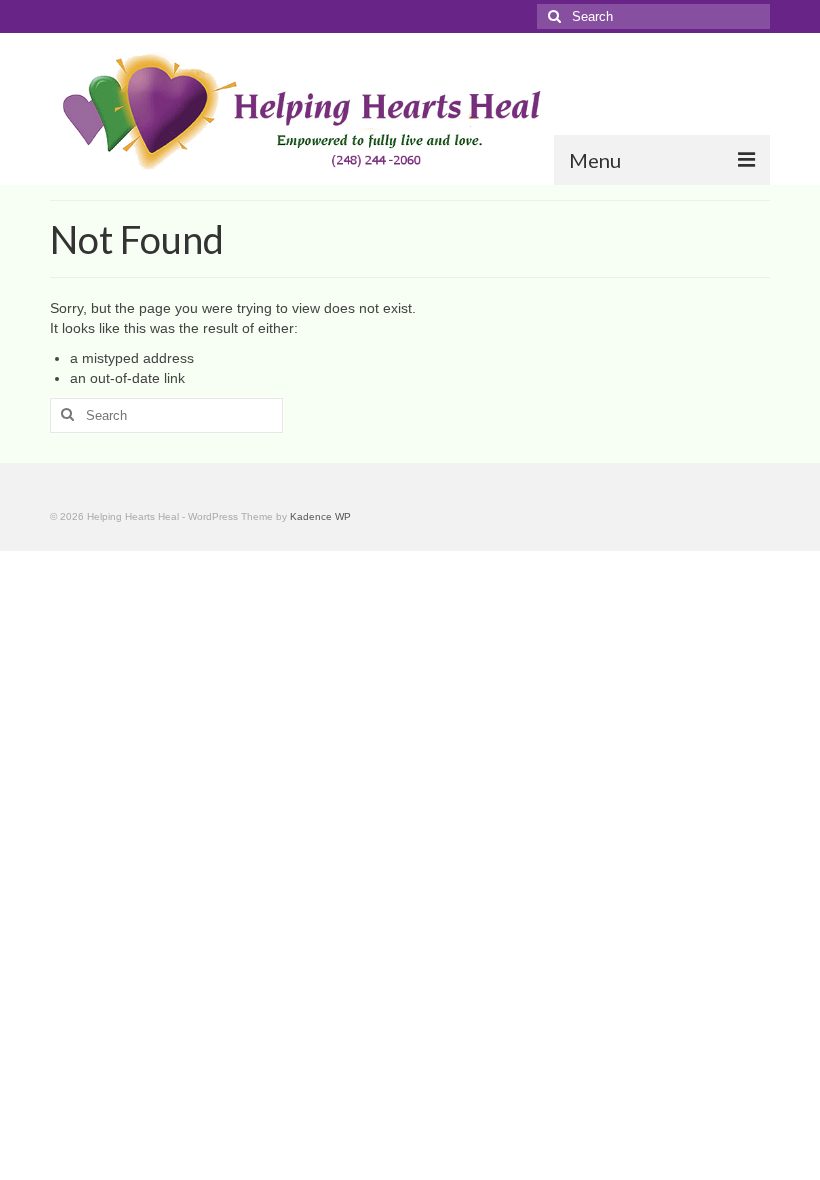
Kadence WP (320, 516)
